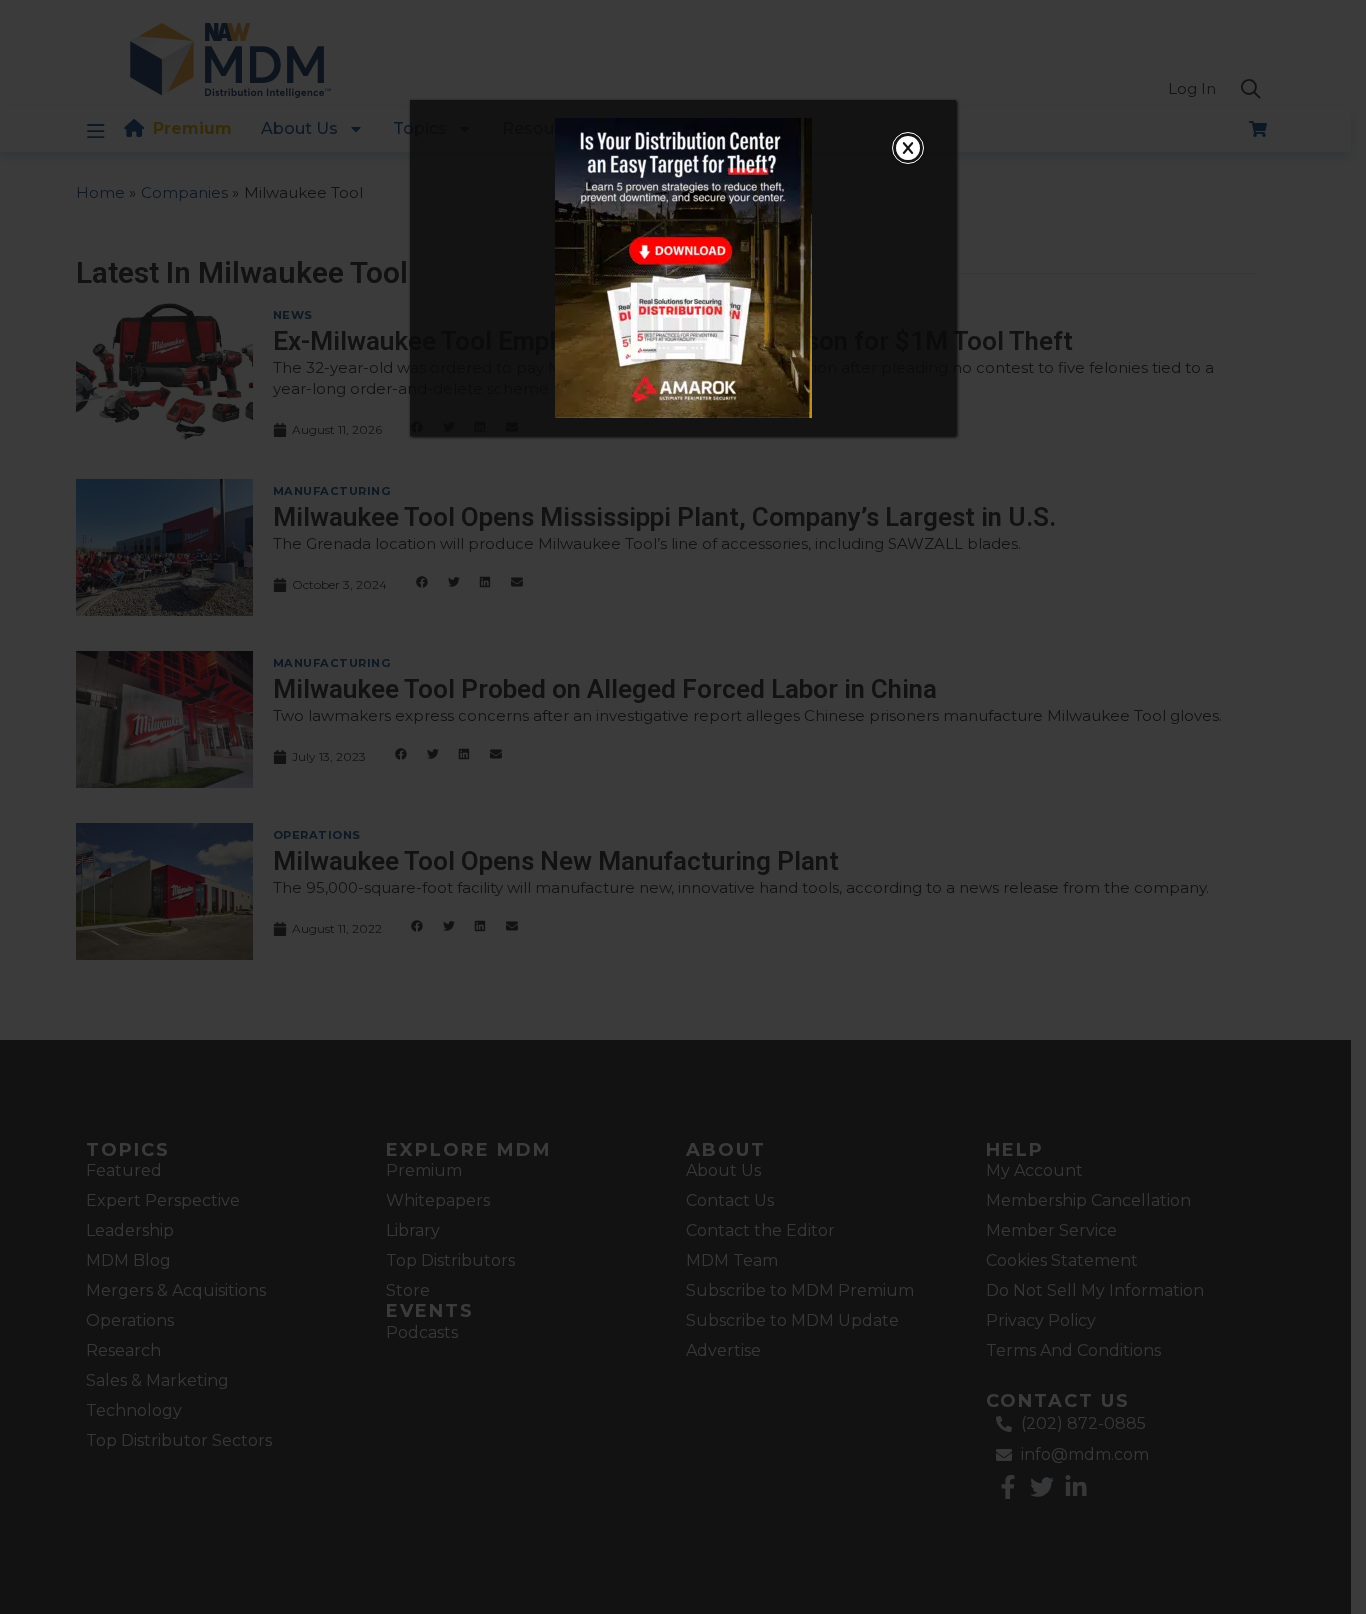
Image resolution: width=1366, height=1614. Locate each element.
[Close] (908, 148)
